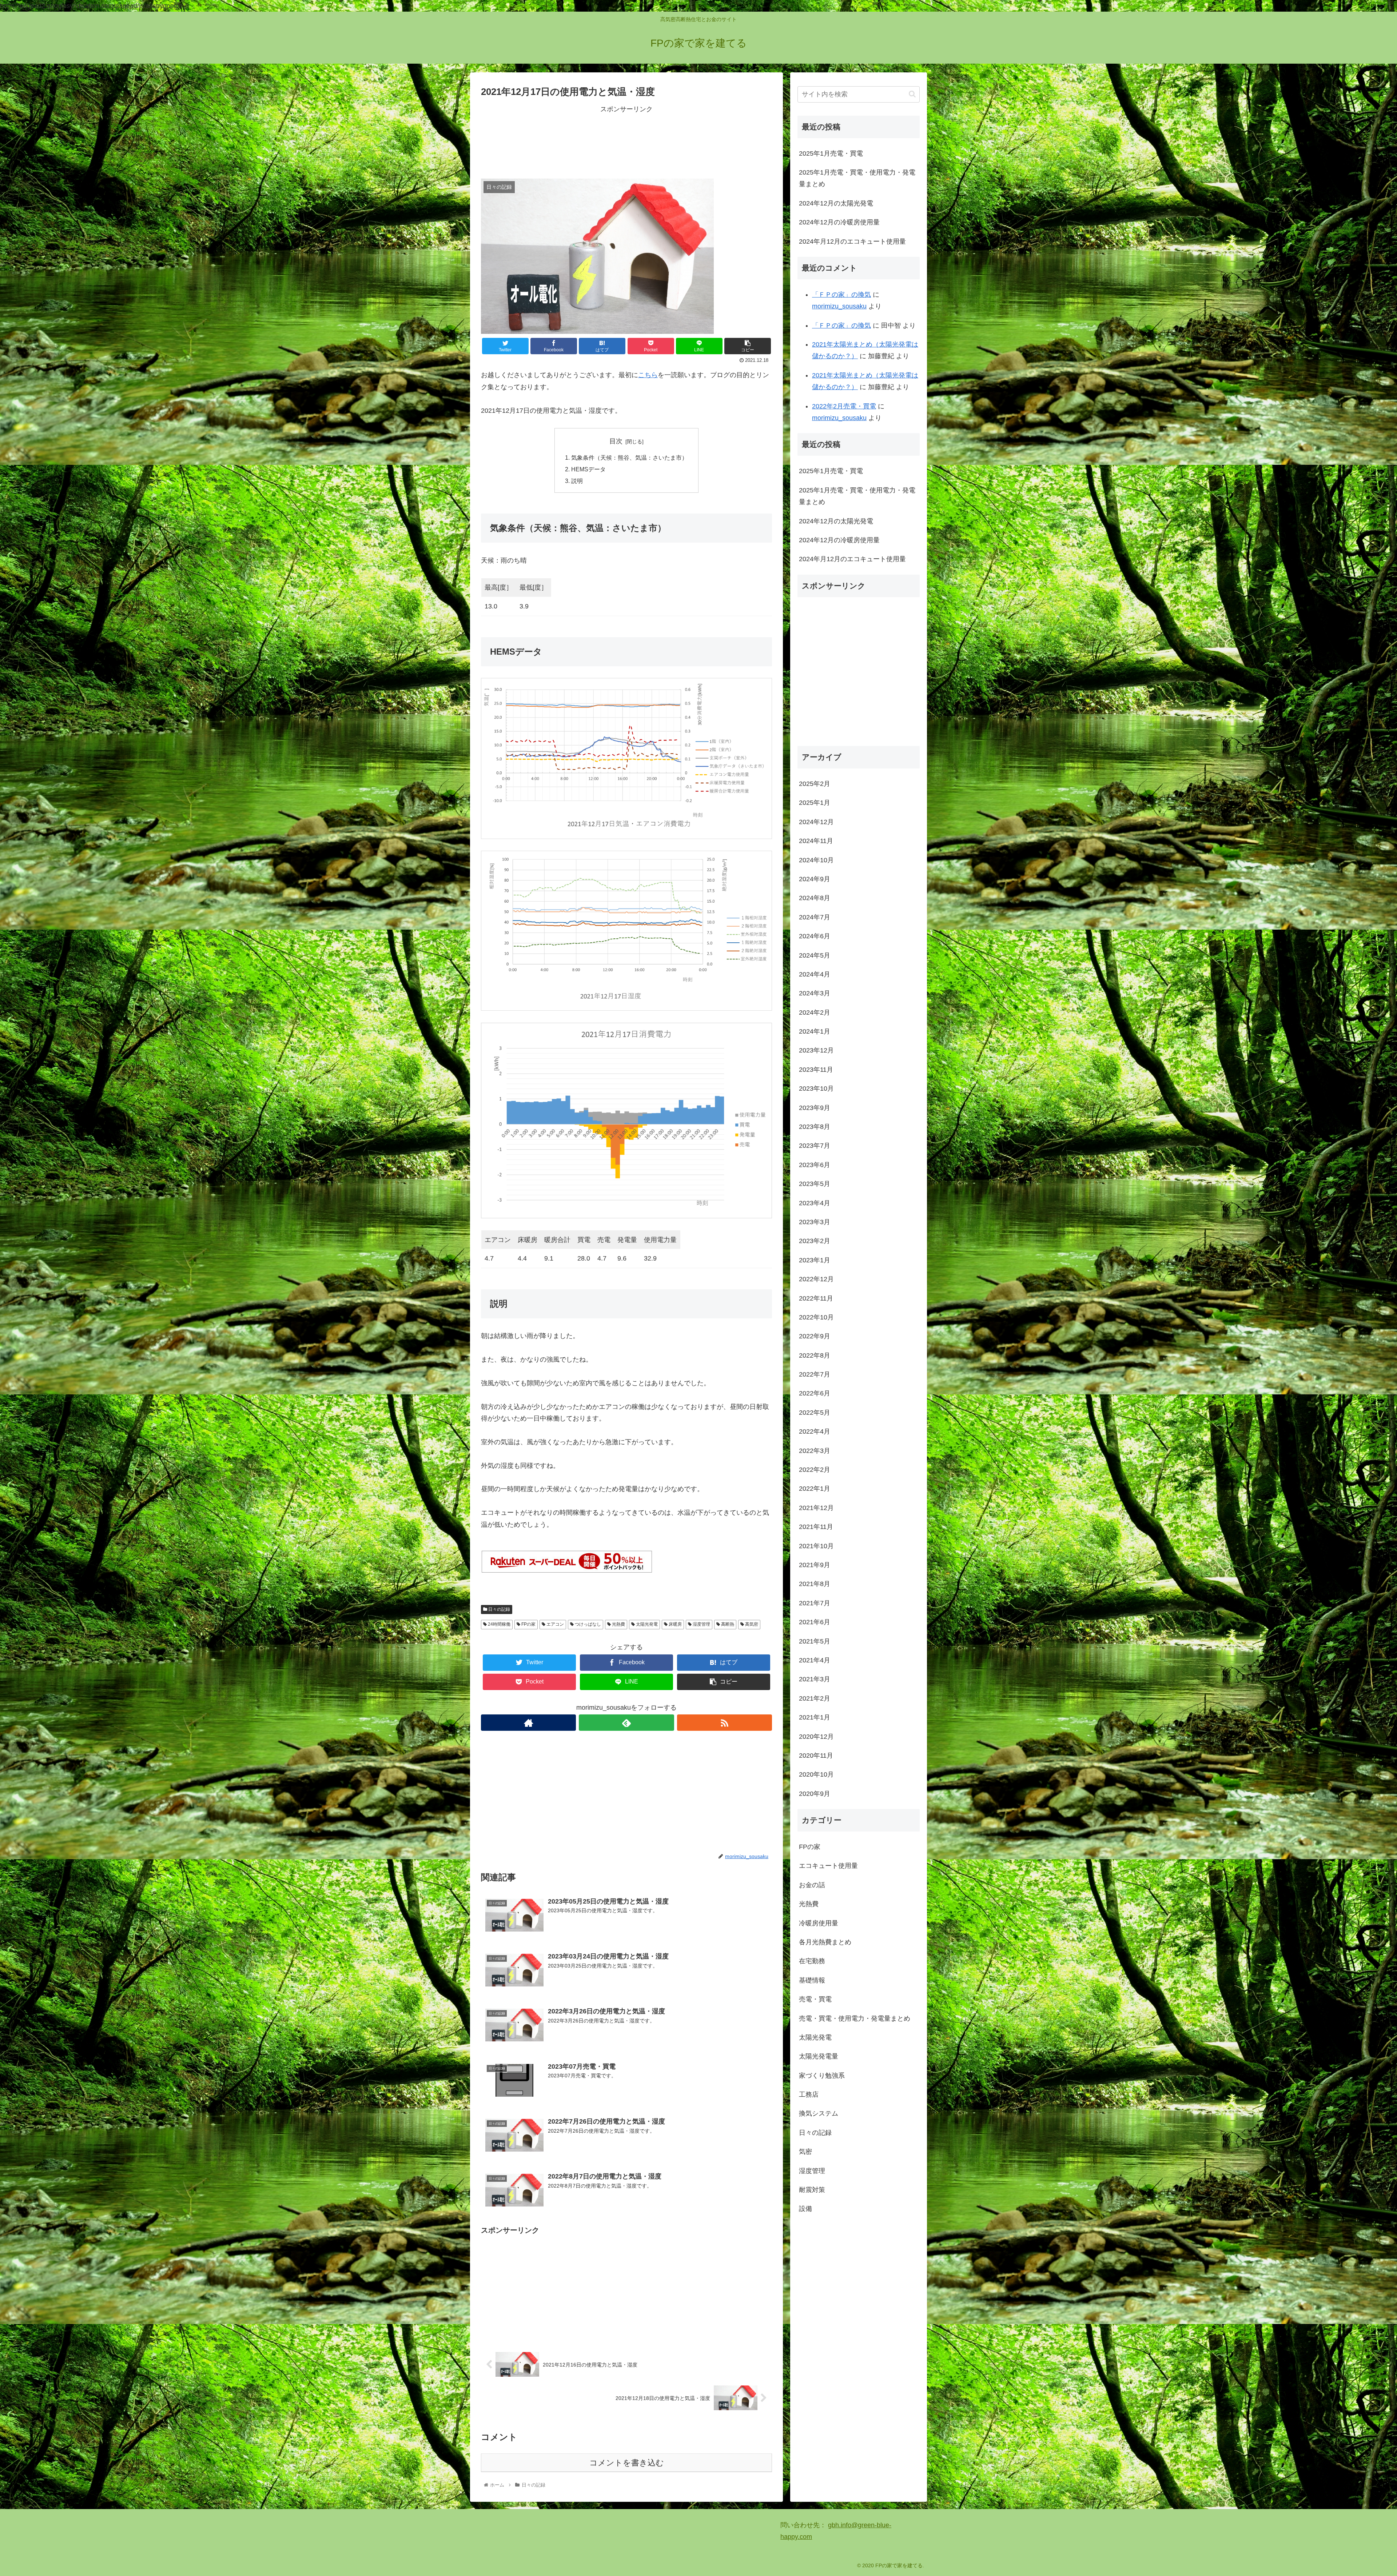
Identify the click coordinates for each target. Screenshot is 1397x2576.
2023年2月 (815, 1241)
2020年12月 (816, 1736)
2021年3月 (815, 1679)
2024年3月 (815, 993)
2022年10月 (816, 1317)
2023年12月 (816, 1050)
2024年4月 (815, 974)
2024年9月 (815, 879)
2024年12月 (816, 822)
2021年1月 (815, 1717)
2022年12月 (816, 1279)
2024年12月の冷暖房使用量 (839, 222)
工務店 (809, 2094)
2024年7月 (815, 917)
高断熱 (727, 1624)
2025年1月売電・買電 (831, 153)
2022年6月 (815, 1393)
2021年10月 (816, 1546)
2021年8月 (815, 1584)
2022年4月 (815, 1431)
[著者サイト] (528, 1723)
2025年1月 (815, 803)
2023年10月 (816, 1089)
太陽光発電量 (819, 2056)
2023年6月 (815, 1165)
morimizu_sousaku (839, 306)
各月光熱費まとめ (825, 1942)
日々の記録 (499, 1609)
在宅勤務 (812, 1961)
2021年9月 (815, 1565)
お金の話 (812, 1885)
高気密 (751, 1624)
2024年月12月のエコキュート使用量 (852, 241)
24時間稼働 (499, 1624)
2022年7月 (815, 1374)
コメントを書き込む (627, 2463)
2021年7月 (815, 1603)
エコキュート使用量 (828, 1866)
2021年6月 (815, 1622)
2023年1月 (815, 1260)
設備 (805, 2209)
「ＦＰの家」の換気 (841, 295)
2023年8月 (815, 1127)
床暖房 (675, 1624)
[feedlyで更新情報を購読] (626, 1723)
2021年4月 (815, 1660)
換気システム (819, 2113)
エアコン (555, 1624)
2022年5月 (815, 1413)
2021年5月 (815, 1641)
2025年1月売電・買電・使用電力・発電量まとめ (857, 178)
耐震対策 (812, 2190)
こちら (648, 375)
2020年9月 (815, 1793)
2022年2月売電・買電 (844, 406)
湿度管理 (701, 1624)
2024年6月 (815, 936)
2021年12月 (816, 1508)
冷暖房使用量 (819, 1923)
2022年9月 (815, 1336)
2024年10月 (816, 860)
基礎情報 (812, 1980)
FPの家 (528, 1624)
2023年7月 (815, 1146)
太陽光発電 (646, 1624)
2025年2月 (815, 784)
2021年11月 (816, 1527)
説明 (577, 481)
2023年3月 (815, 1222)
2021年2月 (815, 1698)
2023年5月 (815, 1184)
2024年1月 (815, 1031)
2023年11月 (816, 1070)
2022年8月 (815, 1355)
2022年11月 (816, 1298)
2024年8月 (815, 898)
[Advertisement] (626, 141)
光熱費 (618, 1624)
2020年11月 (816, 1756)
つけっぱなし (587, 1624)
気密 (805, 2152)
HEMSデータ (588, 469)
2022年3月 (815, 1450)
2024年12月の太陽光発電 (836, 203)
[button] (912, 94)
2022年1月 (815, 1489)
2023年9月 (815, 1107)
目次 (616, 441)
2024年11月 (816, 841)
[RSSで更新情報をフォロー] (725, 1723)
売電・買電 (815, 1999)
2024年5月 (815, 955)
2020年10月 (816, 1774)
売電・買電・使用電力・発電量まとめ (855, 2018)
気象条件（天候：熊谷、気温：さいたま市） (629, 458)
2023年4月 (815, 1203)
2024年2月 (815, 1012)
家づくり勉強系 (822, 2075)
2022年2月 (815, 1470)
